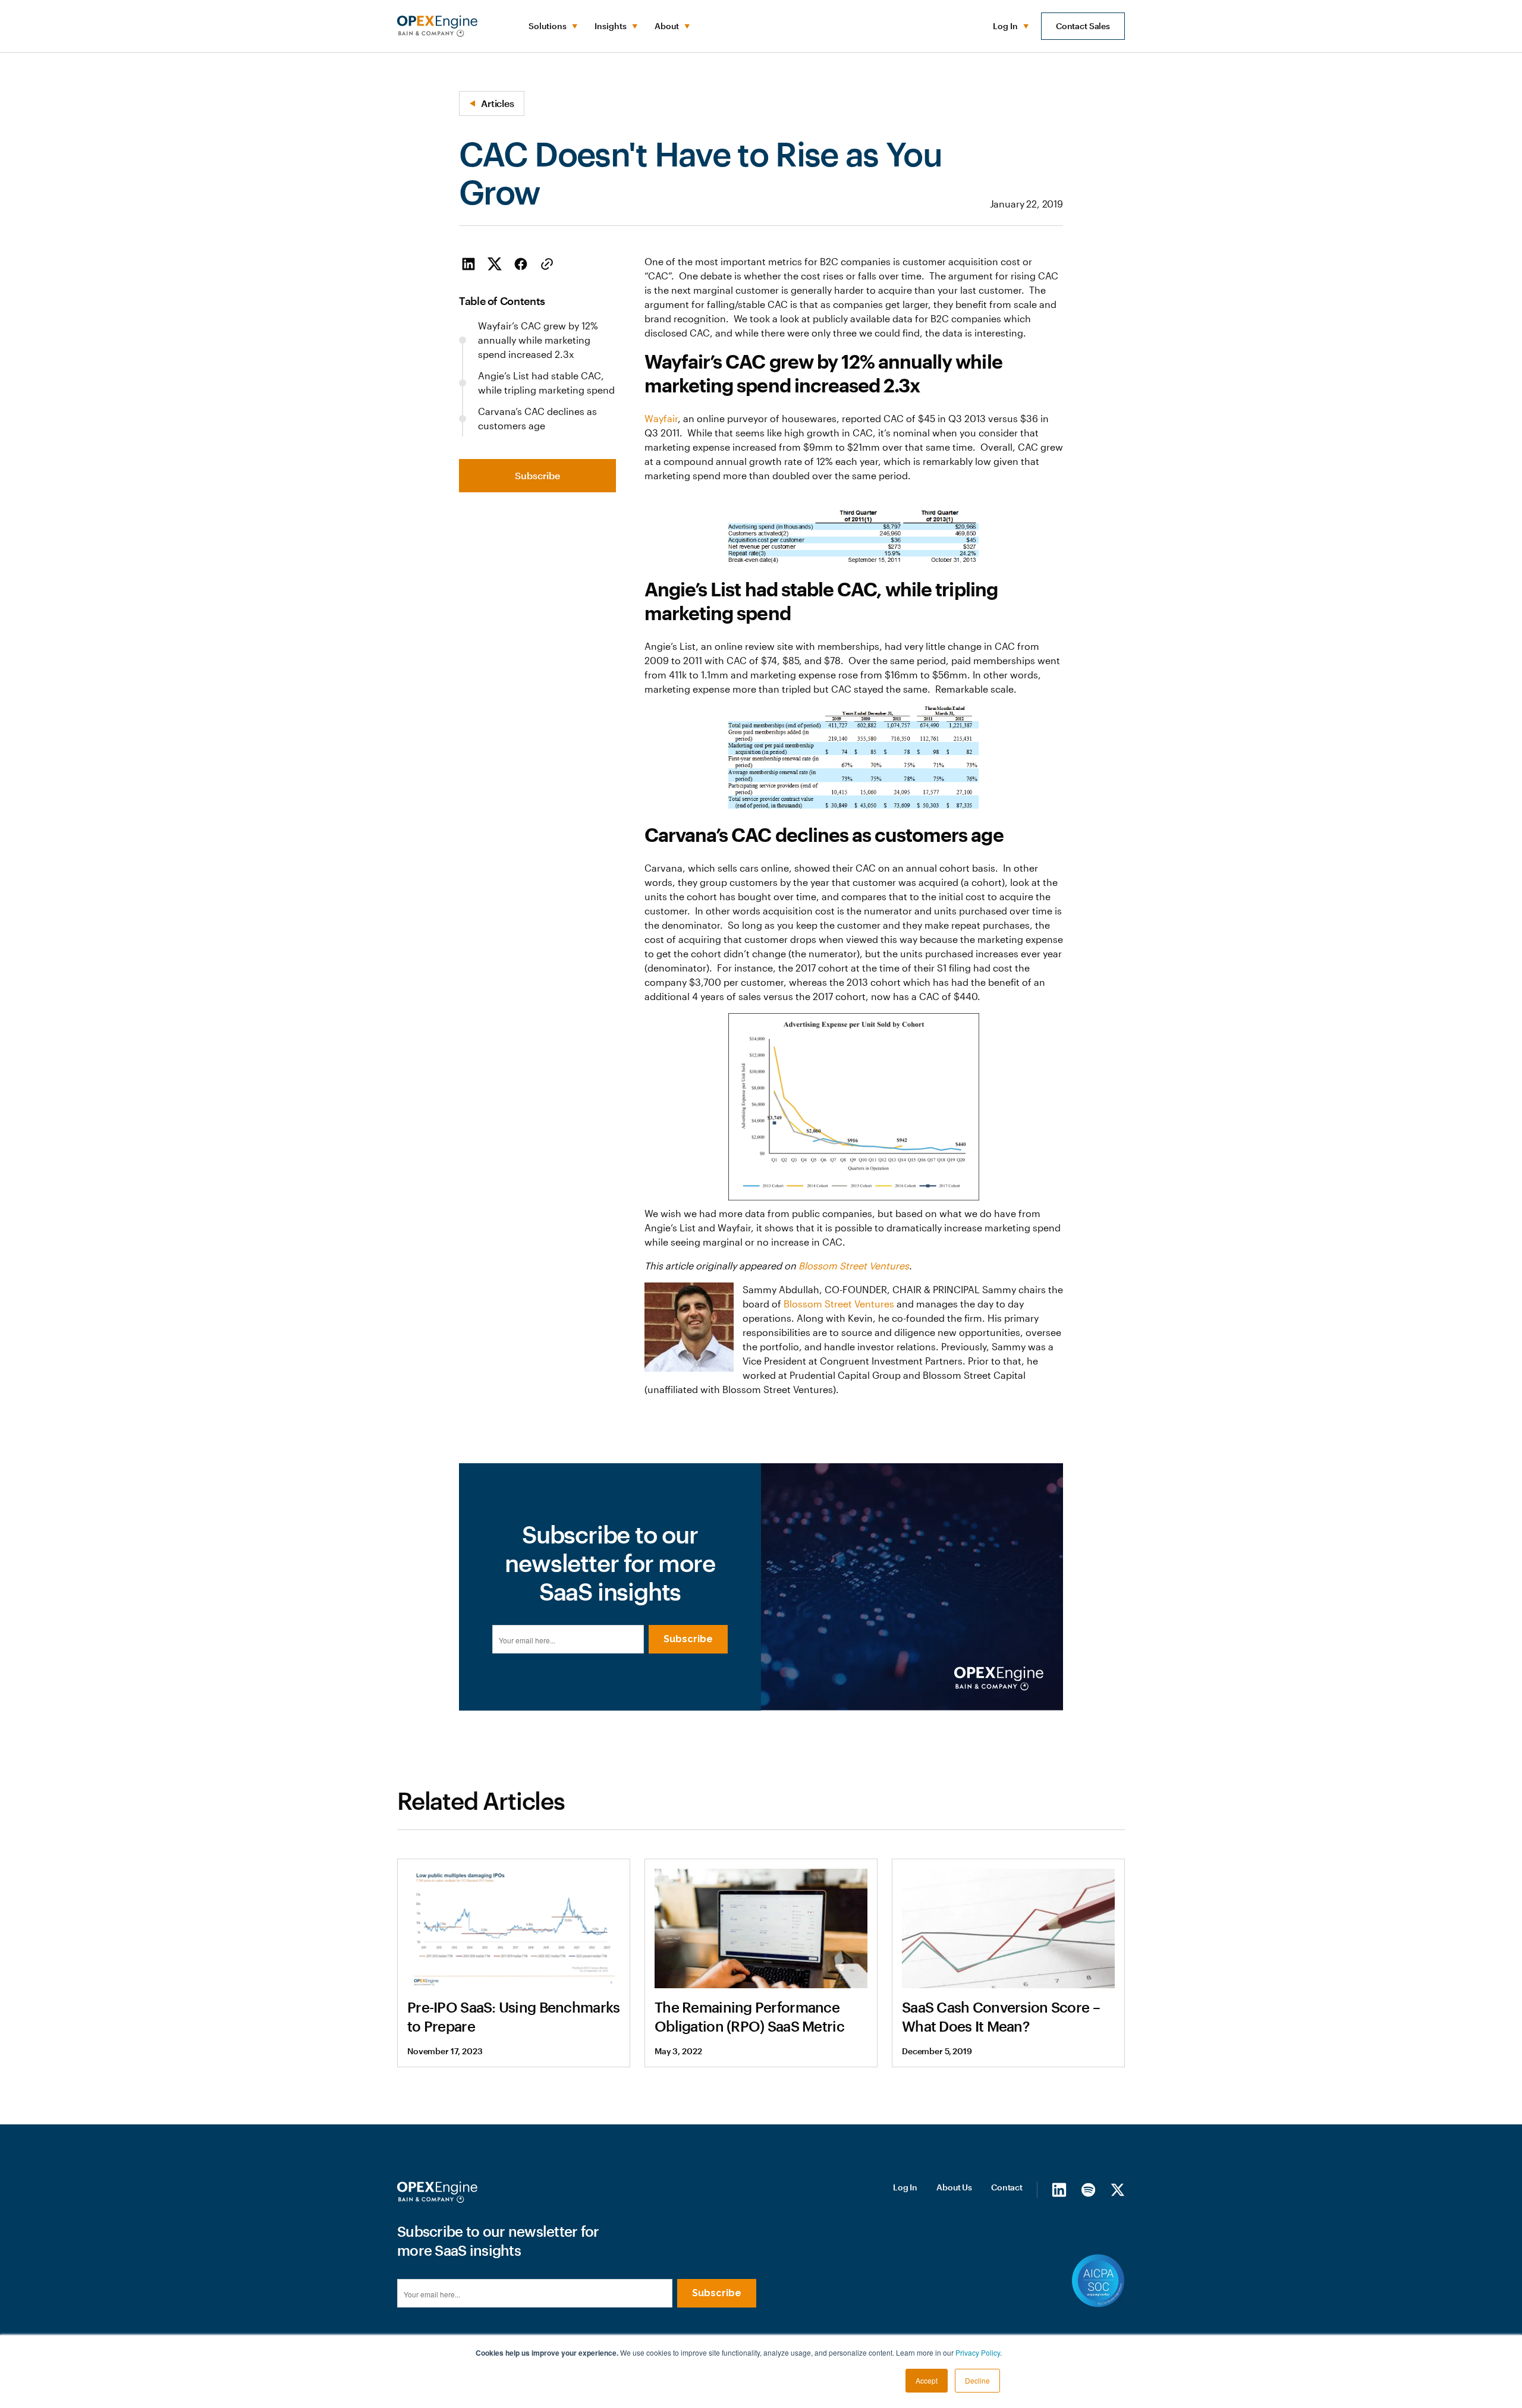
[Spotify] (1088, 2189)
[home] (437, 26)
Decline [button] (977, 2380)
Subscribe (537, 475)
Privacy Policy (978, 2352)
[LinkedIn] (1059, 2189)
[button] (552, 26)
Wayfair (661, 418)
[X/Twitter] (1117, 2189)
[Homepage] (437, 2192)
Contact (1007, 2187)
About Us (954, 2187)
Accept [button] (927, 2380)
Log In (905, 2187)
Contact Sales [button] (1083, 26)
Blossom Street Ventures (839, 1304)
